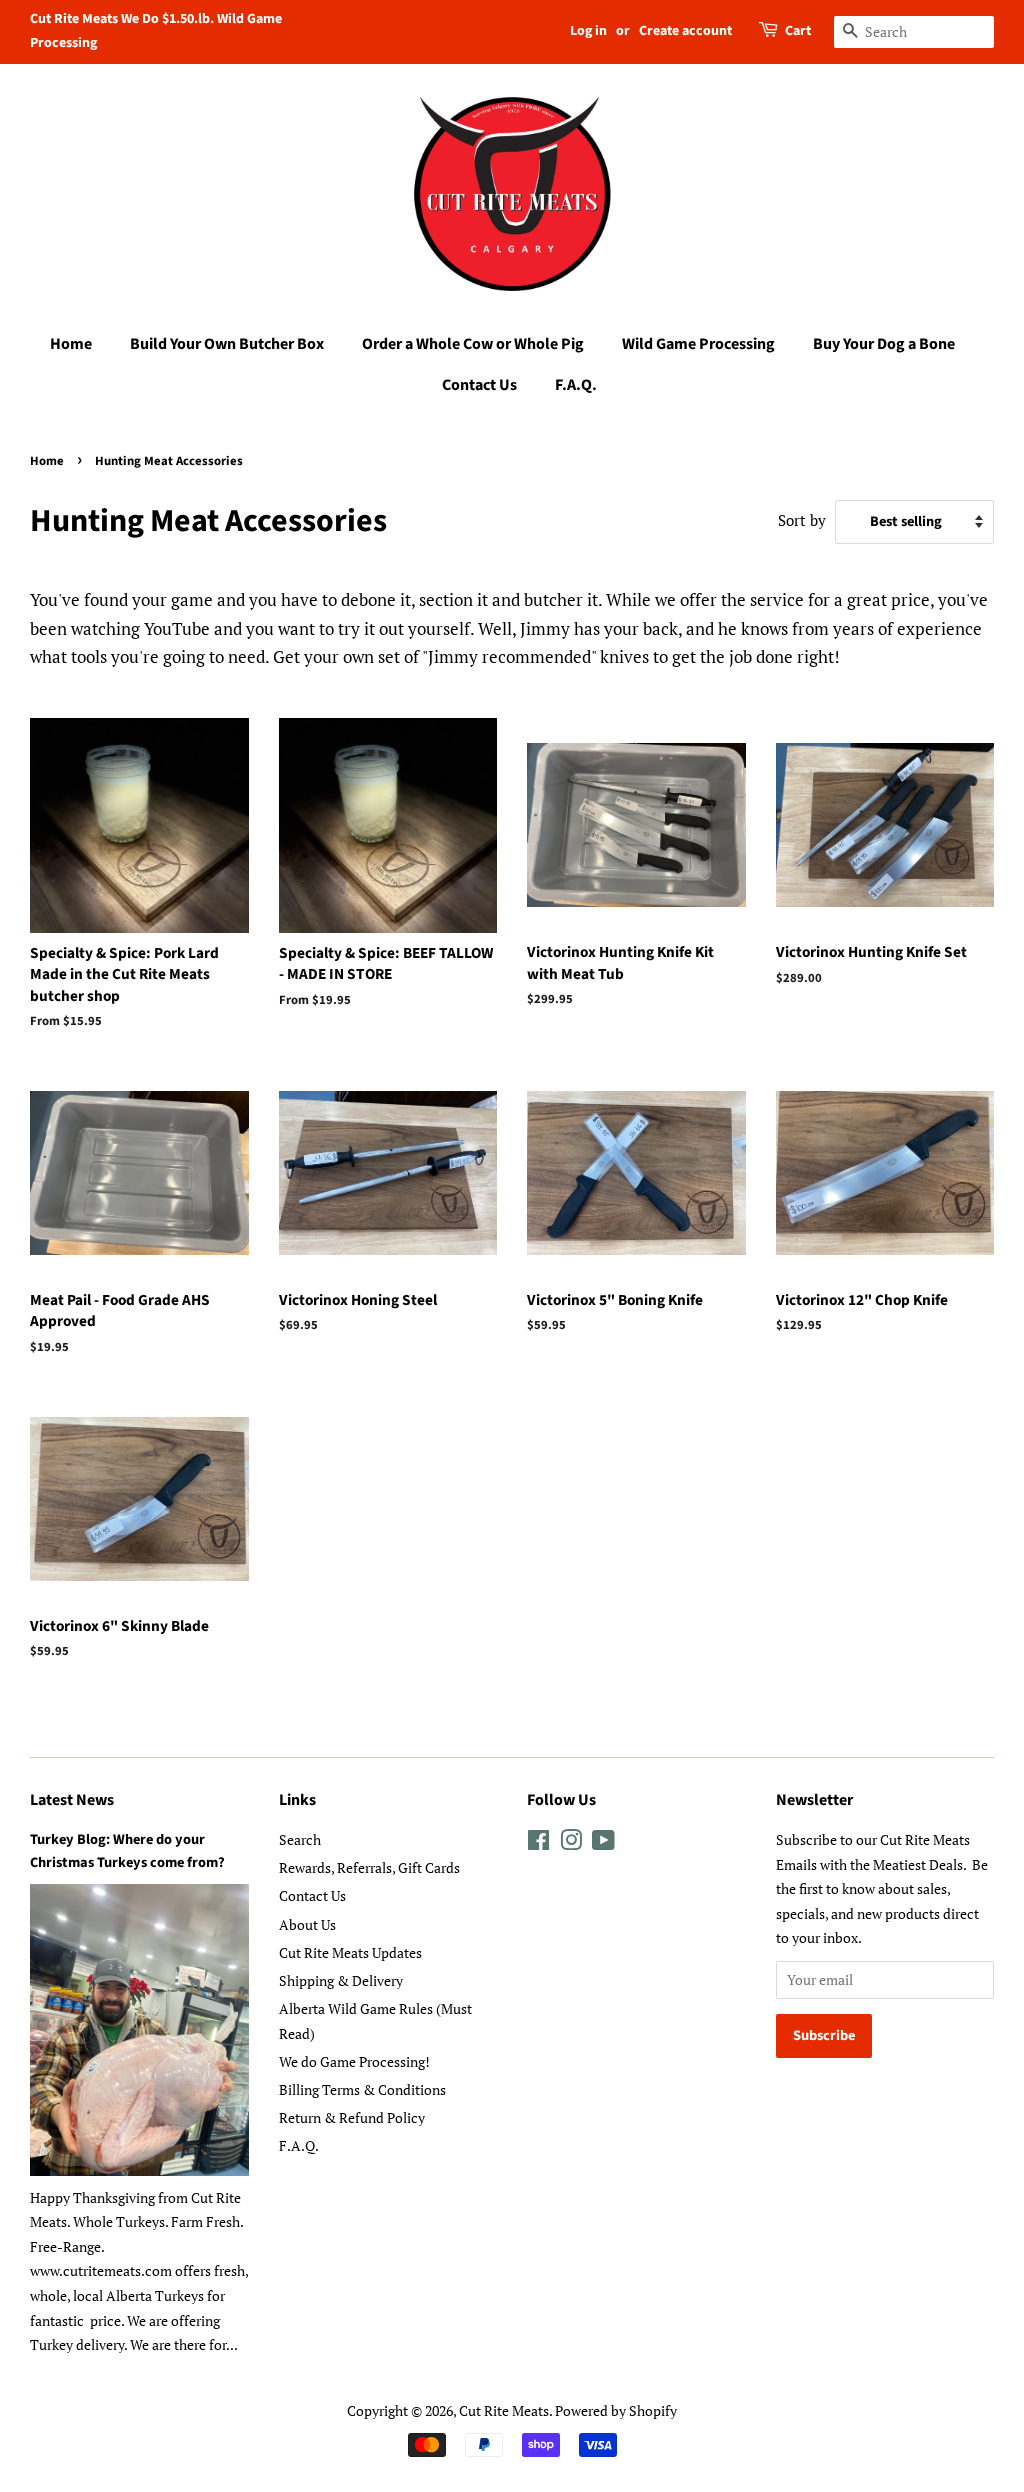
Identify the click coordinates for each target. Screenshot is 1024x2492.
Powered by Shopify (616, 2410)
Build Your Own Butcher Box (227, 344)
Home (71, 344)
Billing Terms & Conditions (362, 2089)
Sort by (802, 520)
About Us (307, 1924)
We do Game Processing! (354, 2061)
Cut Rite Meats (504, 2410)
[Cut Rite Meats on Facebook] (538, 1843)
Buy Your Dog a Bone (884, 344)
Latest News (72, 1800)
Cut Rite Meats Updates (350, 1952)
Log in (588, 31)
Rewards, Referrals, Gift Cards (369, 1867)
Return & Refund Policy (352, 2117)
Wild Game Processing (698, 344)
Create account (685, 31)
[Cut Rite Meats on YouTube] (603, 1843)
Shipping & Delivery (341, 1980)
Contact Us (479, 385)
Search (300, 1839)
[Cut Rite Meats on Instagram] (571, 1843)
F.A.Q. (576, 385)
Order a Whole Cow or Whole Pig (473, 344)
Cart (798, 31)
